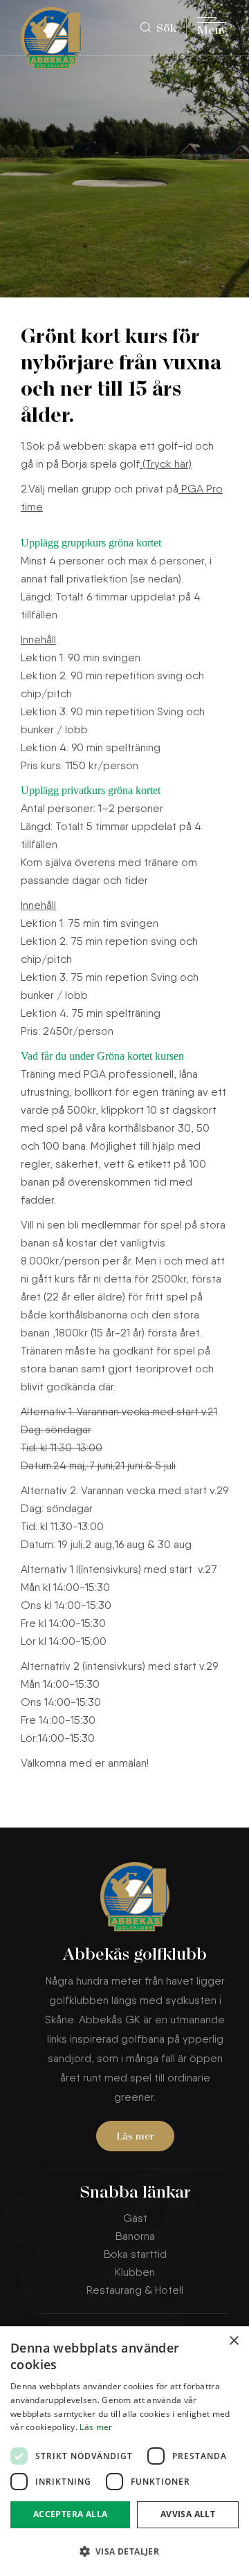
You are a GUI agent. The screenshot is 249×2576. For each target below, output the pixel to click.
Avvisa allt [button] (188, 2514)
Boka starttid (135, 2254)
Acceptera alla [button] (71, 2514)
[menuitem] (164, 28)
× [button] (233, 2341)
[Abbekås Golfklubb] (55, 38)
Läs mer (135, 2137)
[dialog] (124, 2451)
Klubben (135, 2272)
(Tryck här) (166, 464)
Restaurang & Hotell (135, 2290)
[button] (124, 2551)
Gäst (135, 2218)
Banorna (135, 2236)
